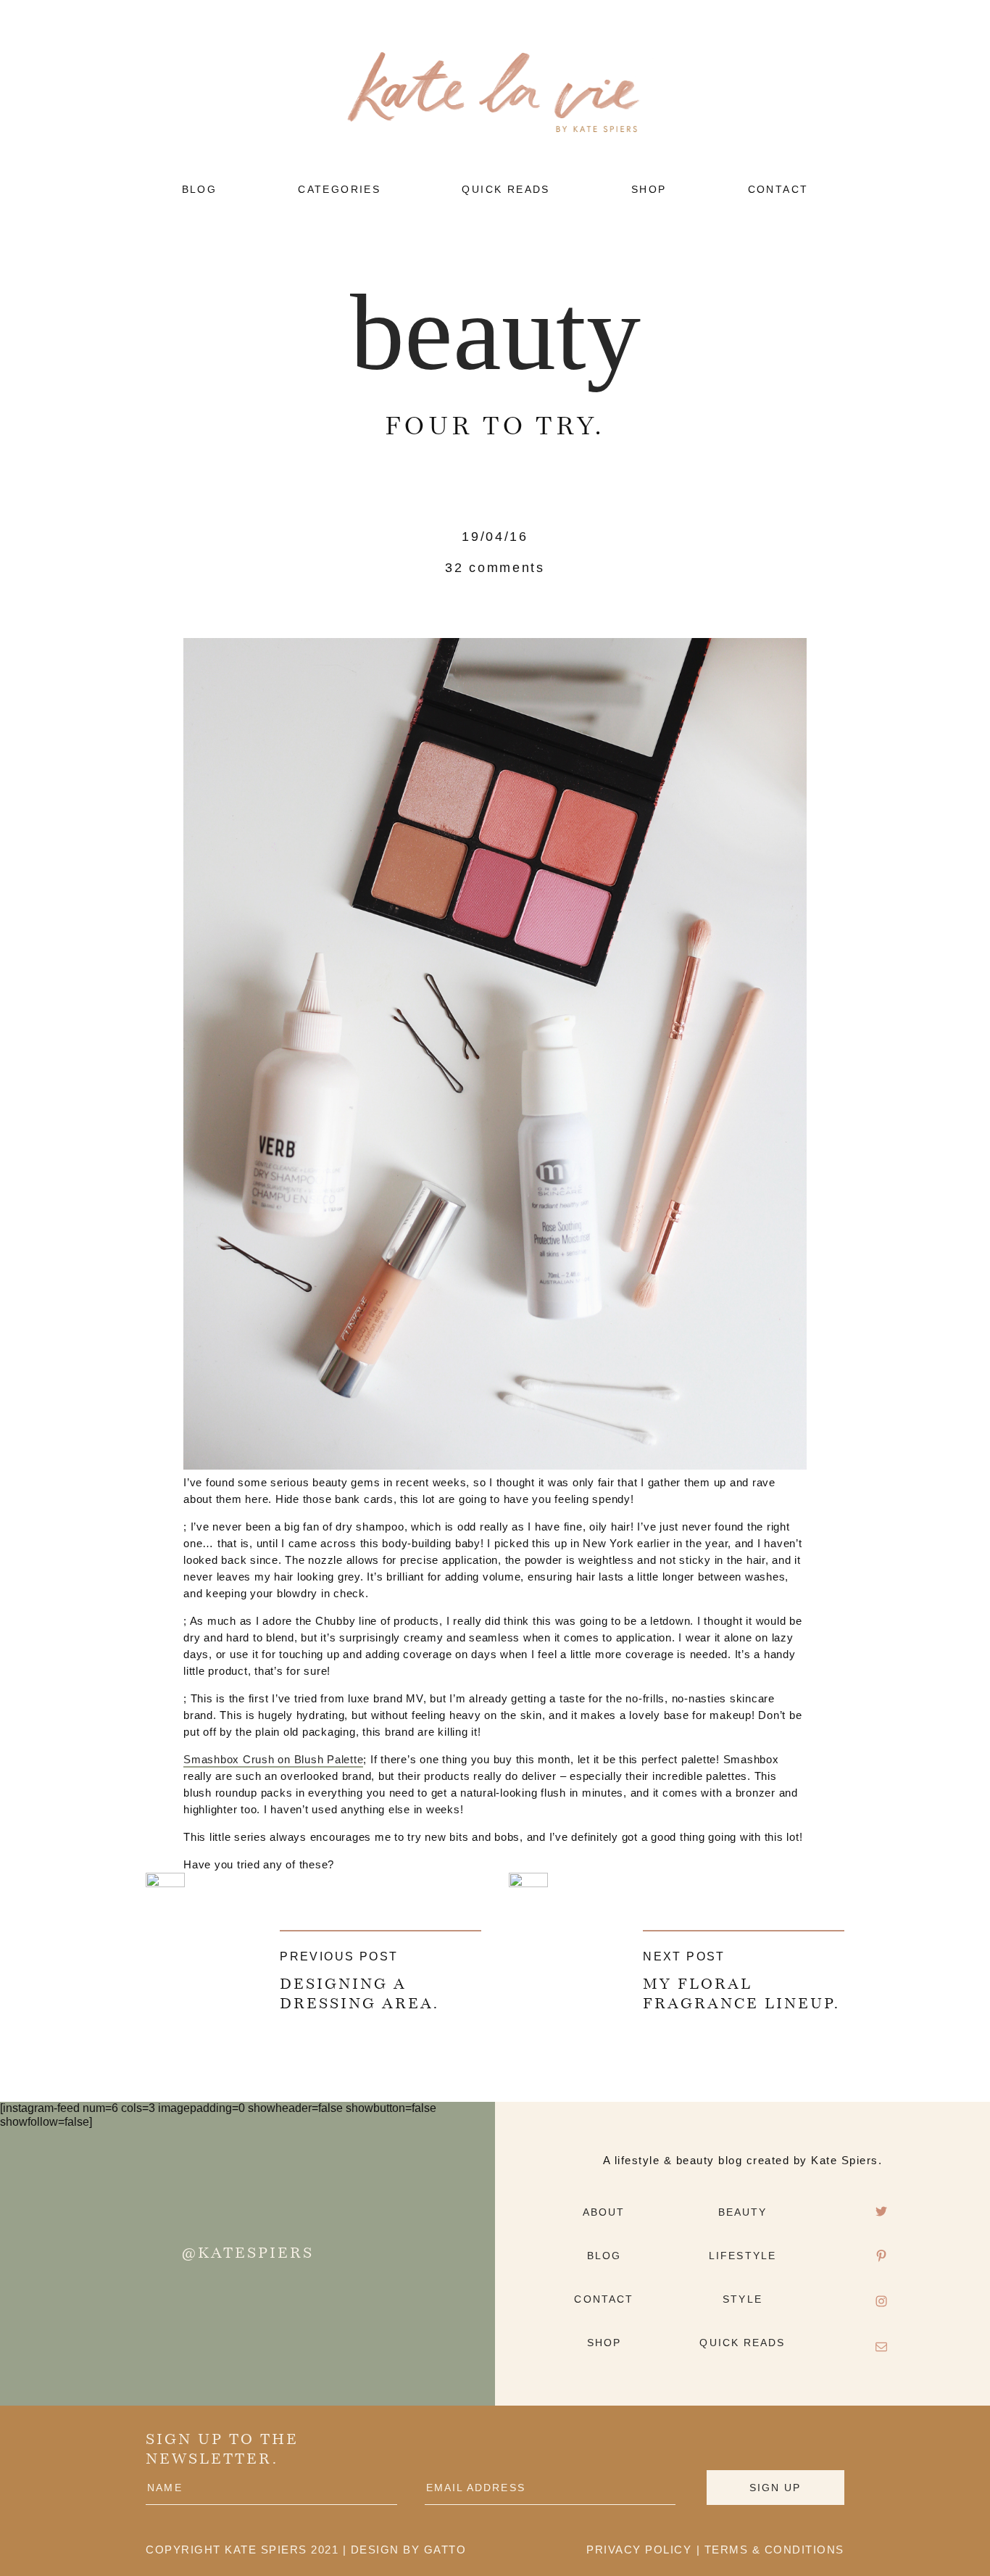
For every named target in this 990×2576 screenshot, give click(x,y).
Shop (604, 2343)
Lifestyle (742, 2256)
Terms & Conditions (774, 2550)
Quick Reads (742, 2343)
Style (742, 2299)
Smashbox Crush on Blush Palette (273, 1759)
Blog (604, 2256)
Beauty (495, 332)
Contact (604, 2299)
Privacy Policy (639, 2550)
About (604, 2212)
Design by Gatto (409, 2550)
